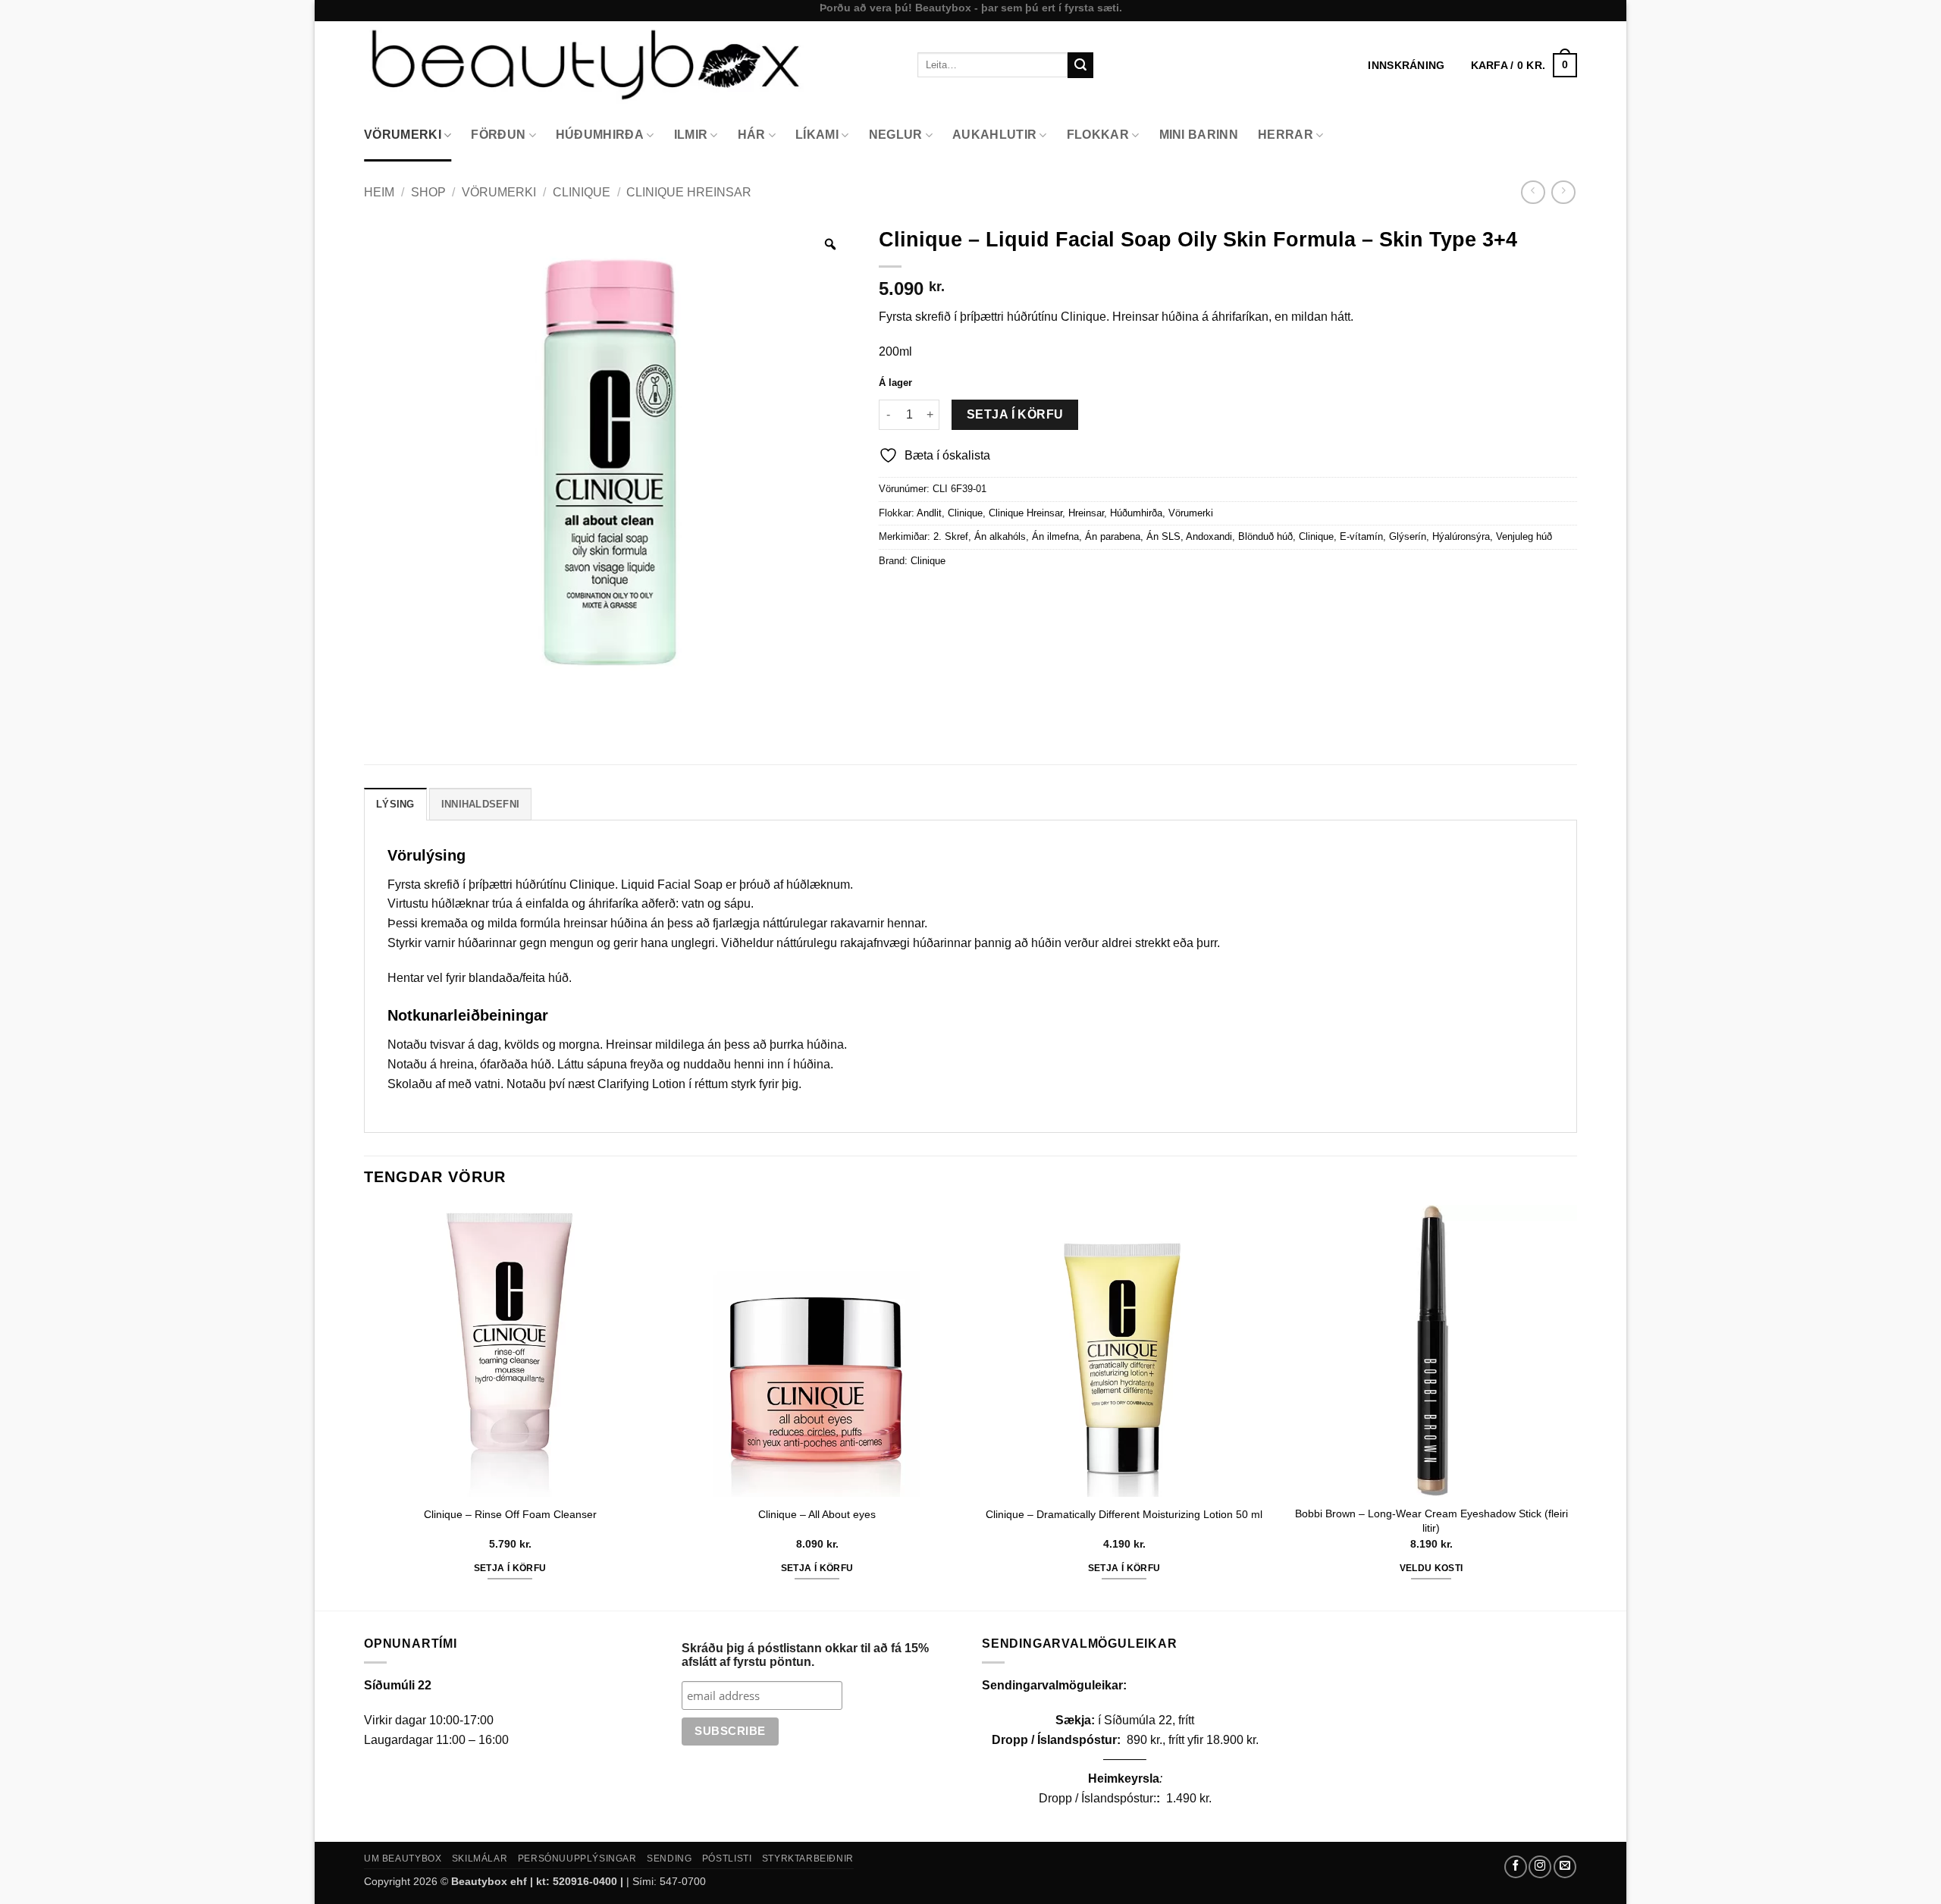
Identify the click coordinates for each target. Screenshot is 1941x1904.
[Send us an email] (1565, 1867)
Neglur (896, 135)
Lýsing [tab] (395, 804)
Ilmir (691, 135)
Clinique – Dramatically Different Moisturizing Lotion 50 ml (1124, 1514)
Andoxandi (1209, 536)
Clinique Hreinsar (689, 192)
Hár (752, 135)
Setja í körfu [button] (510, 1568)
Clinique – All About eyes (817, 1514)
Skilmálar (480, 1859)
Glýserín (1408, 536)
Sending (669, 1859)
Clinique (582, 192)
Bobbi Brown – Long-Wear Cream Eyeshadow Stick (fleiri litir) (1431, 1521)
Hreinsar (1086, 513)
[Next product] (1533, 192)
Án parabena (1113, 536)
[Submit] (1080, 65)
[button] (1524, 65)
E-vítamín (1361, 536)
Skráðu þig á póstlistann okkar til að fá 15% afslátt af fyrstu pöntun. (805, 1655)
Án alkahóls (1000, 536)
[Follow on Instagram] (1540, 1867)
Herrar (1286, 135)
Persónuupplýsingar (577, 1859)
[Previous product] (1563, 192)
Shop (428, 192)
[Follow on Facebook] (1516, 1867)
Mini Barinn (1199, 135)
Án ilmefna (1055, 536)
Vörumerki (403, 135)
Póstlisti (727, 1859)
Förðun (498, 135)
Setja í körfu (1015, 414)
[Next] (1576, 1406)
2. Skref (951, 536)
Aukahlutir (994, 135)
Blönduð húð (1265, 536)
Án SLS (1163, 536)
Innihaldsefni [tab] (480, 804)
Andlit (929, 513)
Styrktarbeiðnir (808, 1859)
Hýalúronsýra (1461, 536)
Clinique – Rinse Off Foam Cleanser (510, 1514)
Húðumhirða (600, 135)
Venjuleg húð (1524, 536)
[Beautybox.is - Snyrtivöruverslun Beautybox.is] (629, 65)
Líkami (817, 135)
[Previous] (365, 1406)
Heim (379, 192)
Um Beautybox (403, 1859)
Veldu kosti (1431, 1568)
